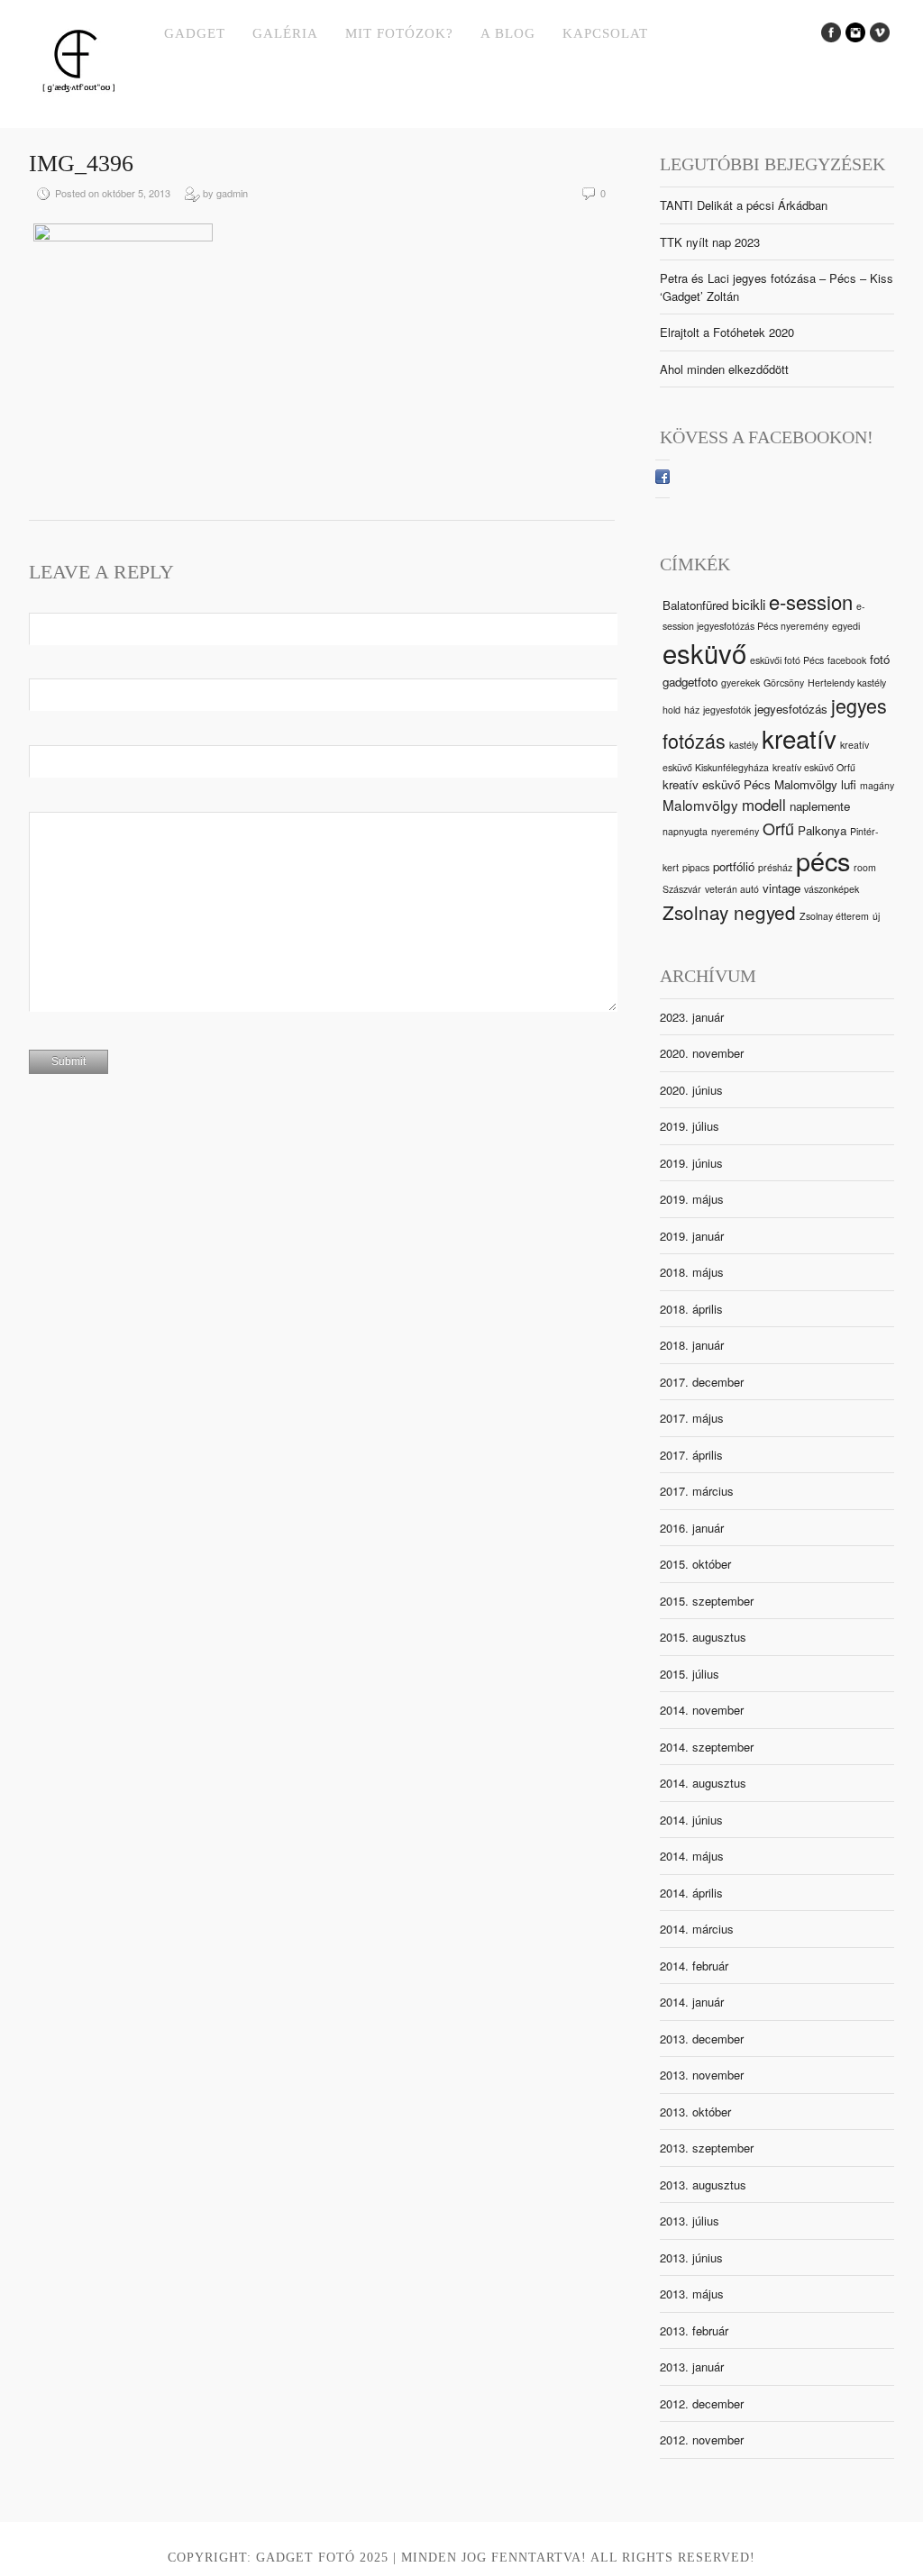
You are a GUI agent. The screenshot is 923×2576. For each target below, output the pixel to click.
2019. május (692, 1199)
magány (877, 785)
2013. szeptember (707, 2148)
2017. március (697, 1491)
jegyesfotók (727, 710)
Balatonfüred (695, 605)
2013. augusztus (703, 2185)
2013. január (692, 2367)
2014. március (697, 1929)
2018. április (691, 1309)
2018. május (692, 1272)
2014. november (702, 1710)
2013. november (702, 2075)
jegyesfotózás (791, 709)
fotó (880, 659)
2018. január (692, 1345)
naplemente (820, 806)
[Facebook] (663, 479)
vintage (781, 888)
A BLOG (508, 33)
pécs (823, 860)
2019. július (690, 1126)
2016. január (692, 1528)
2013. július (690, 2221)
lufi (849, 784)
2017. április (691, 1455)
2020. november (702, 1053)
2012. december (702, 2403)
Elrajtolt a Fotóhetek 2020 (727, 332)
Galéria (285, 33)
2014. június (691, 1820)
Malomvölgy (700, 805)
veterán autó (732, 889)
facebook (847, 660)
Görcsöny (784, 683)
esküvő (704, 652)
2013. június (691, 2257)
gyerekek (740, 683)
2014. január (692, 2002)
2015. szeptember (707, 1601)
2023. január (692, 1017)
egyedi (846, 626)
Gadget (195, 33)
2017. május (692, 1418)
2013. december (702, 2039)
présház (775, 867)
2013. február (694, 2330)
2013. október (695, 2112)
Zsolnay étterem (834, 916)
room (865, 867)
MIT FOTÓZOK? (399, 33)
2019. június (691, 1163)
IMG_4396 (81, 164)
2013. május (692, 2294)
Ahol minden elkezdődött (724, 369)
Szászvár (682, 889)
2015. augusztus (703, 1637)
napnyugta (685, 831)
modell (764, 805)
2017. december (702, 1382)
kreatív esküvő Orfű (814, 767)
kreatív (799, 738)
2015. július (690, 1674)
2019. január (692, 1236)
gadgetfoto (690, 682)
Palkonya (822, 830)
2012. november (702, 2439)
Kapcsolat (605, 33)
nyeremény (735, 831)
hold (672, 710)
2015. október (695, 1564)
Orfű (778, 828)
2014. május (692, 1856)
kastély (744, 745)
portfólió (734, 866)
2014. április (691, 1893)
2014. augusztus (703, 1783)
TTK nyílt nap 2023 (710, 242)
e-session (811, 601)
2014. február (694, 1966)
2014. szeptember (707, 1747)
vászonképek (832, 889)
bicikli (749, 604)
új (876, 916)
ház (692, 710)
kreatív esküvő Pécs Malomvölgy (750, 784)
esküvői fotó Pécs (787, 660)
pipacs (696, 867)
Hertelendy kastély (847, 683)
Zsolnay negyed (729, 912)
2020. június (691, 1090)
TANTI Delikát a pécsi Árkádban (744, 205)
